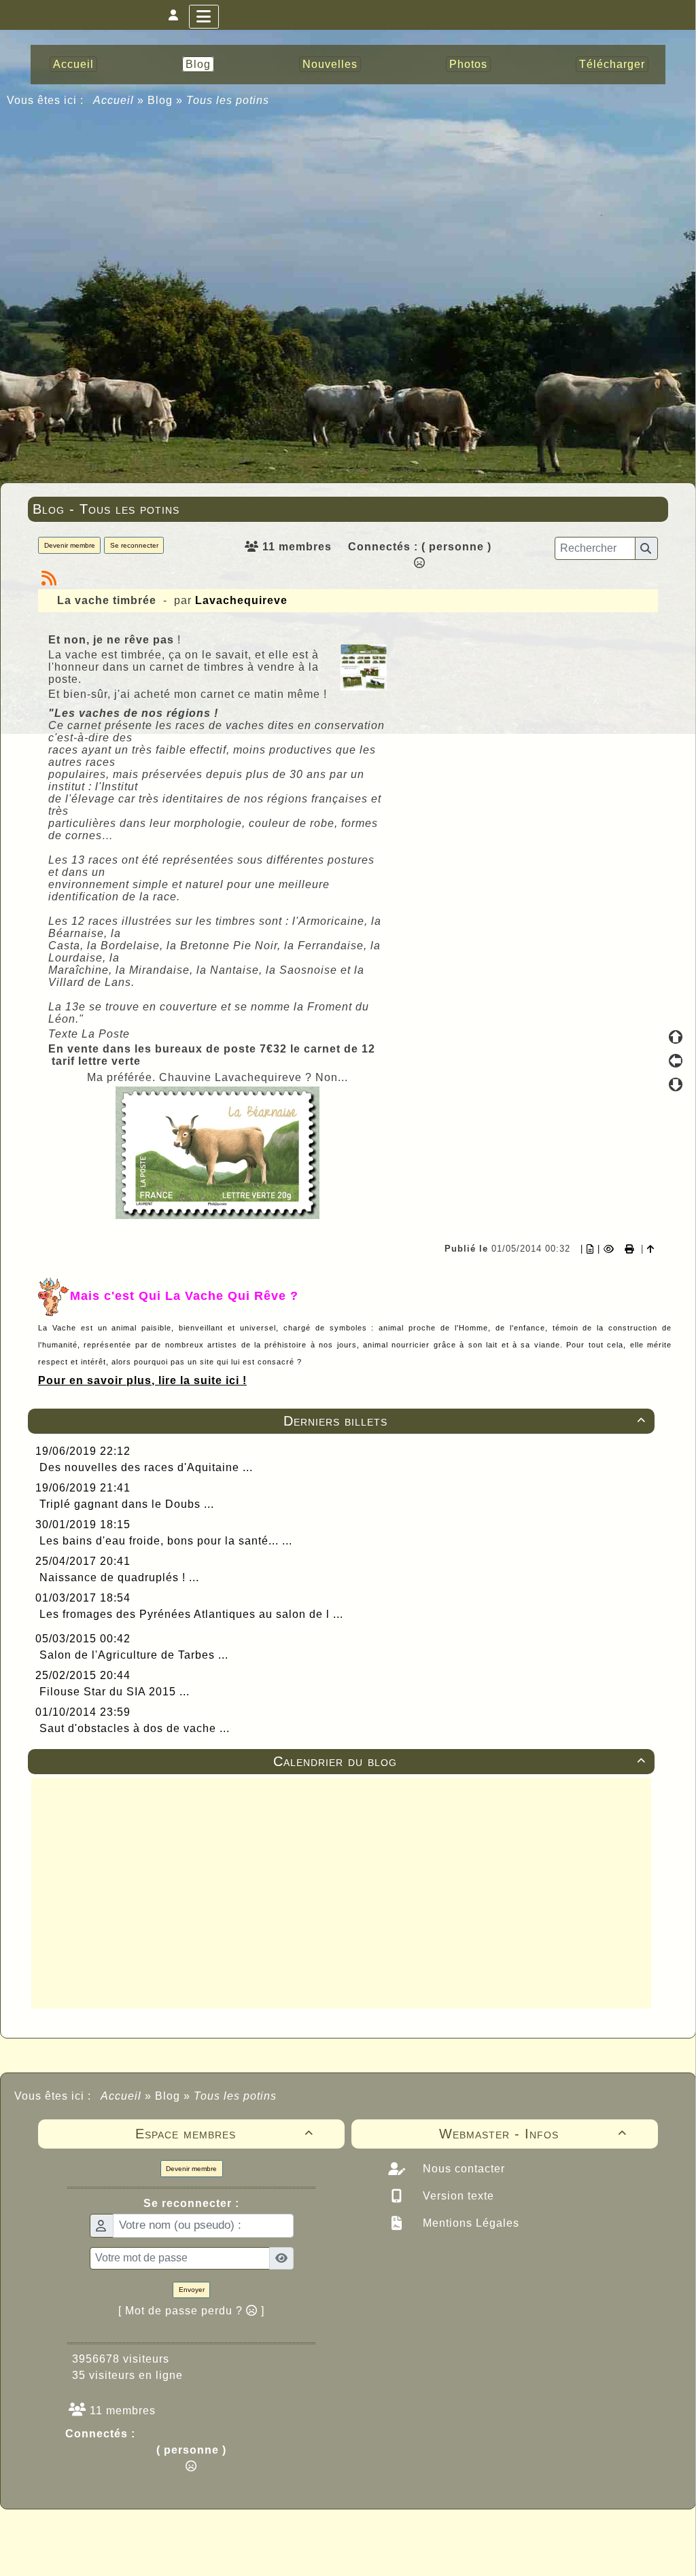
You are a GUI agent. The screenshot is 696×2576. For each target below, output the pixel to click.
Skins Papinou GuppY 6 (291, 2550)
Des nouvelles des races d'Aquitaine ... (146, 1467)
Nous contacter (462, 2169)
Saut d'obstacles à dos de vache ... (135, 1728)
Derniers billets (465, 1421)
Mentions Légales (469, 2223)
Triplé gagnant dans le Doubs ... (127, 1504)
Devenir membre (70, 545)
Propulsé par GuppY (241, 2535)
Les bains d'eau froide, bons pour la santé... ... (166, 1541)
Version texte (457, 2196)
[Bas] (676, 1084)
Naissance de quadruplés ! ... (119, 1577)
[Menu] (204, 17)
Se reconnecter (134, 545)
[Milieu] (676, 1061)
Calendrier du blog (459, 1761)
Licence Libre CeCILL (411, 2550)
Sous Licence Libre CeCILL (435, 2535)
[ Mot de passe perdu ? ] (191, 2311)
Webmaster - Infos (533, 2134)
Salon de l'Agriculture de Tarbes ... (134, 1655)
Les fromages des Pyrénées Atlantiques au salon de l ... (191, 1614)
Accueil (114, 100)
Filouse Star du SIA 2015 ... (115, 1692)
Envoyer (192, 2290)
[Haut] (676, 1037)
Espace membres (225, 2134)
